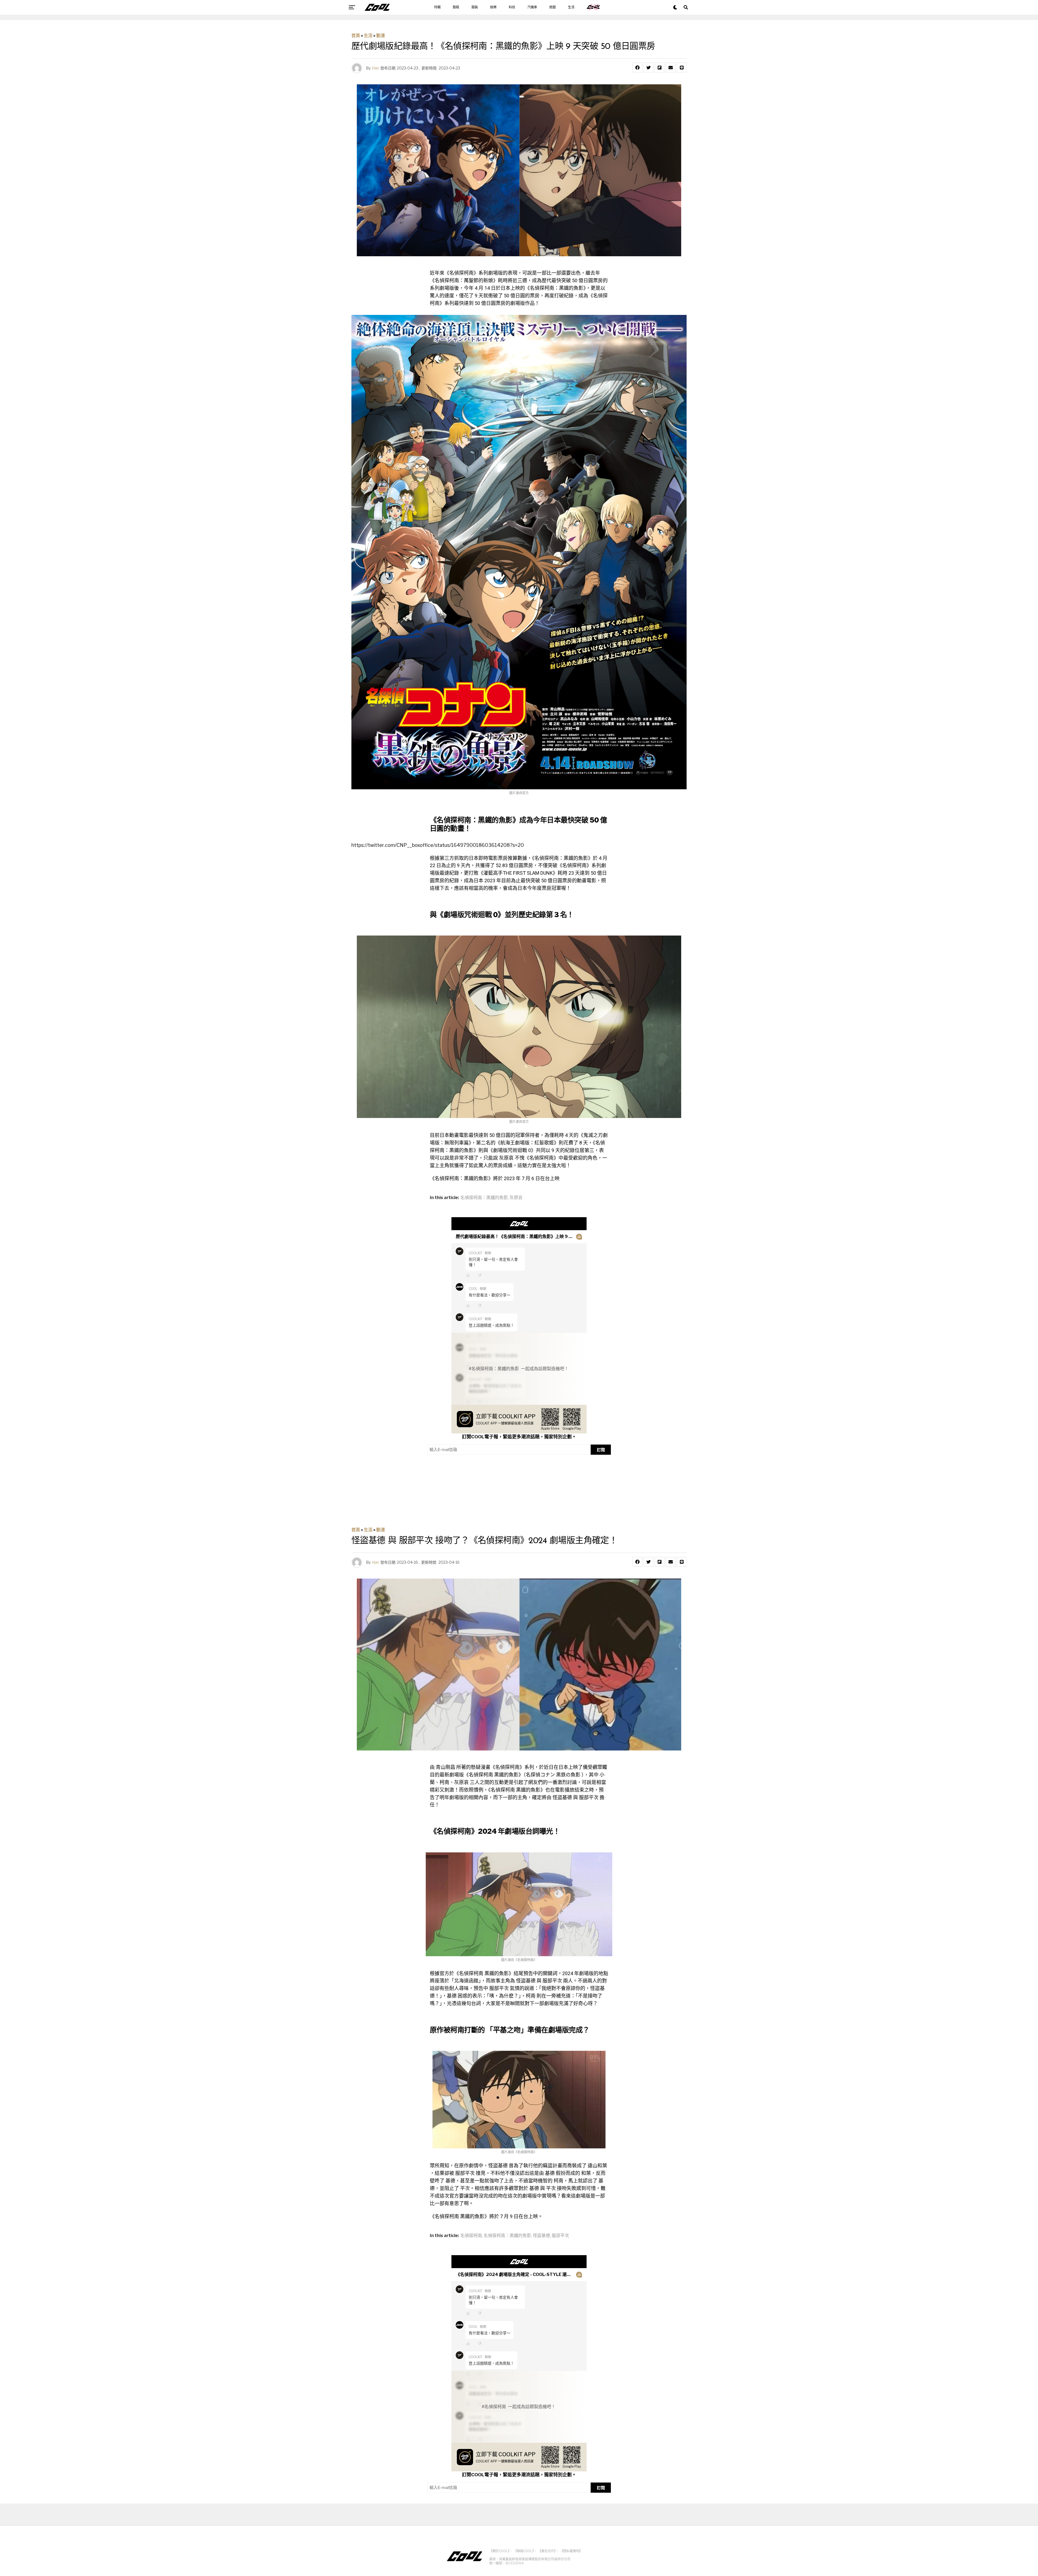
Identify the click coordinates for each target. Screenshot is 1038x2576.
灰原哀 (516, 1198)
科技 (512, 7)
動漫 (381, 36)
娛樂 (493, 7)
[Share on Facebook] (637, 68)
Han (375, 68)
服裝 (475, 7)
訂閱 (601, 1450)
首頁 (356, 36)
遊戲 (553, 7)
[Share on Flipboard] (660, 68)
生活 (571, 7)
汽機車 (532, 7)
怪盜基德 (541, 2236)
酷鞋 (456, 7)
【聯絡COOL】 (524, 2551)
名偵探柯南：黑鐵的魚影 (484, 1198)
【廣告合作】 (547, 2551)
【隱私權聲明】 (571, 2551)
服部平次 (560, 2236)
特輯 (437, 7)
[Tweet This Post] (648, 68)
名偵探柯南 (471, 2236)
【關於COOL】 (499, 2551)
